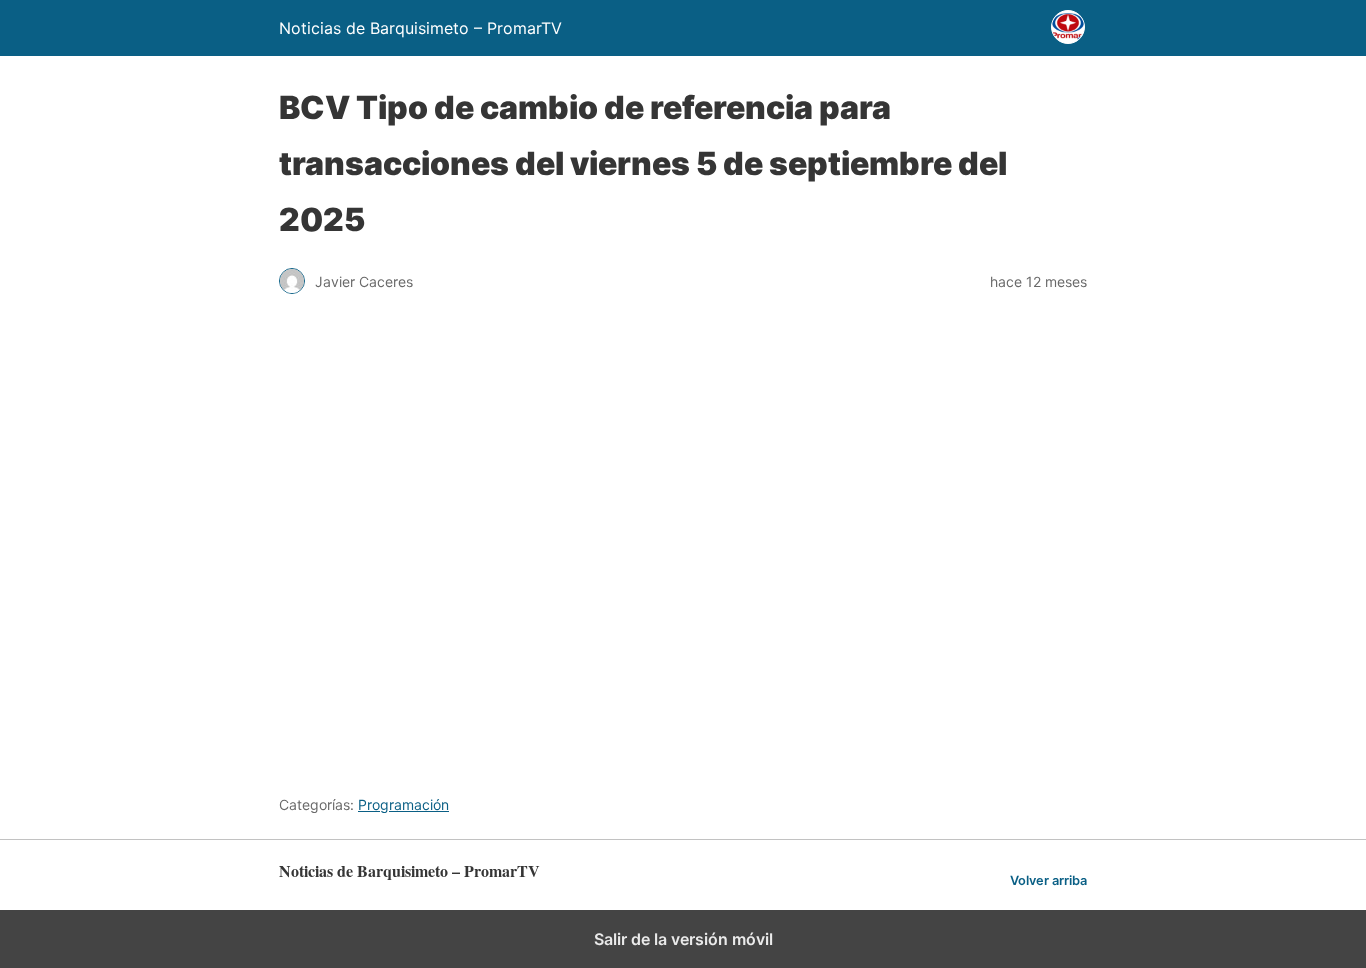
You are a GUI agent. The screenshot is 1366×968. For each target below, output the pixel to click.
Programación (403, 804)
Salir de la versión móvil (683, 939)
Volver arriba (1048, 880)
